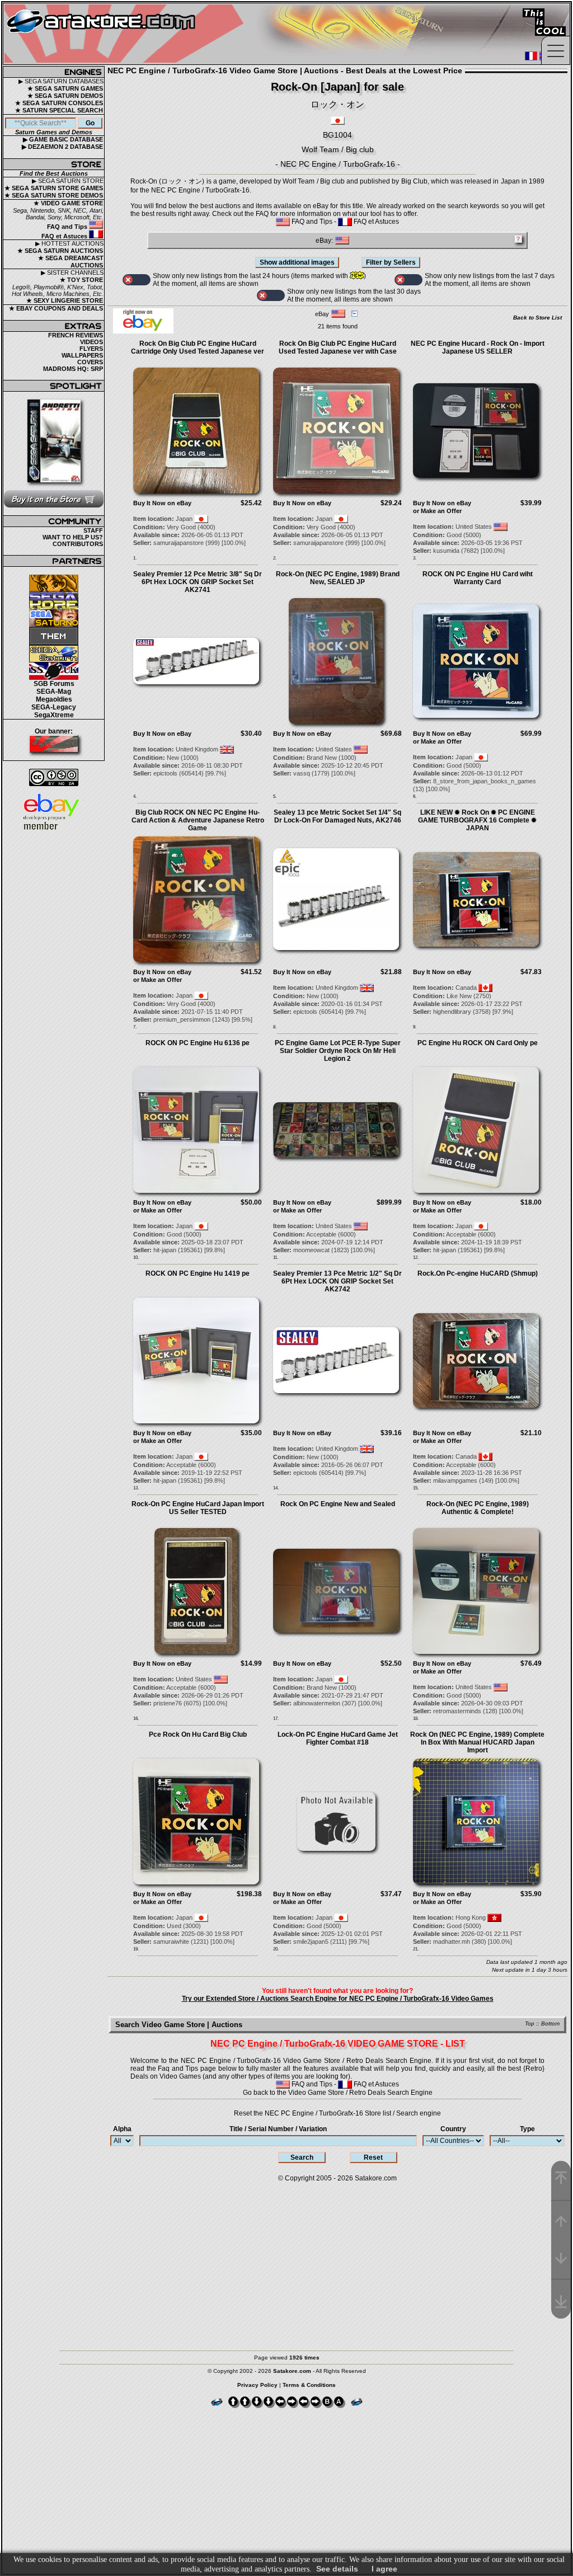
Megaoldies (54, 699)
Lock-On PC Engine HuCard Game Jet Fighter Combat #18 (338, 1738)
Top (530, 2023)
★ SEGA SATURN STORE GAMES (54, 188)
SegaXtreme (54, 715)
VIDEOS (91, 342)
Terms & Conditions (309, 2385)
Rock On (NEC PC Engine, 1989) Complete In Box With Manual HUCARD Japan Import (477, 1742)
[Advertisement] (286, 2261)
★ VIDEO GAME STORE (68, 203)
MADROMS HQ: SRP (73, 369)
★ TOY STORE (81, 280)
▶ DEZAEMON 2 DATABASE (62, 147)
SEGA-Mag (54, 692)
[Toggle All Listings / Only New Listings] (137, 280)
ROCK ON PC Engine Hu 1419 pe (198, 1273)
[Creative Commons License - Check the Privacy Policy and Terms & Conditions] (54, 777)
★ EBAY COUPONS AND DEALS (56, 308)
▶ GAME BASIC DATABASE (63, 139)
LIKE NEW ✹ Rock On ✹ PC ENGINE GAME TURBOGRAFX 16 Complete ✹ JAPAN (477, 820)
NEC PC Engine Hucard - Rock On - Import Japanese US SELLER (478, 347)
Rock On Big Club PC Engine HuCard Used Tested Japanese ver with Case (338, 347)
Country (453, 2129)
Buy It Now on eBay (162, 503)
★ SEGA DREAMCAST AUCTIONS (71, 262)
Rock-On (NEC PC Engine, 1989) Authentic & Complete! (478, 1508)
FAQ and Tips (68, 227)
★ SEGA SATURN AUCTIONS (60, 251)
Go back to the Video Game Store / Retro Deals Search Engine (338, 2093)
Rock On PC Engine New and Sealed (338, 1504)
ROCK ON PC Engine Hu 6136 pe (198, 1043)
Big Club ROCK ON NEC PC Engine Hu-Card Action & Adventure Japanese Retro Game (198, 820)
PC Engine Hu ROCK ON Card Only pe (478, 1043)
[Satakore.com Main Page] (127, 34)
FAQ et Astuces (65, 236)
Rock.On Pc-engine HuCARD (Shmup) (478, 1273)
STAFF (93, 530)
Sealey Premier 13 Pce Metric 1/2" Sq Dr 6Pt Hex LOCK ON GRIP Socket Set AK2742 (337, 1281)
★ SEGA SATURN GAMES (65, 88)
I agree (384, 2569)
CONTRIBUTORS (78, 544)
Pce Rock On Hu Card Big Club (198, 1734)
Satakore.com (376, 2178)
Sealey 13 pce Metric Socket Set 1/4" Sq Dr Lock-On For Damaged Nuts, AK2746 (337, 816)
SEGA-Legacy (54, 707)
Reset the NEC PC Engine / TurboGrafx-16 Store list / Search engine (337, 2113)
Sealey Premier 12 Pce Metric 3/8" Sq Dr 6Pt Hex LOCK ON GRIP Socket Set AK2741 (198, 582)
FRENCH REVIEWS (76, 335)
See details (337, 2569)
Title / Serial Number (278, 2129)
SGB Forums (54, 684)
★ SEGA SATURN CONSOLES (59, 103)
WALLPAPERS (82, 355)
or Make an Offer (437, 511)
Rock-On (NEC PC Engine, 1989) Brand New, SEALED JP (338, 578)
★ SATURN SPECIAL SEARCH (59, 110)
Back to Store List (537, 318)
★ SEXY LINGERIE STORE (65, 300)
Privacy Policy (257, 2385)
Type (527, 2129)
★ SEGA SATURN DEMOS (65, 96)
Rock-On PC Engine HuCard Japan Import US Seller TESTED (198, 1508)
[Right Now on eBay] (143, 331)
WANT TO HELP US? (73, 537)
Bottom (550, 2023)
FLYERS (91, 349)
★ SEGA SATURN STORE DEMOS (54, 195)
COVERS (90, 362)
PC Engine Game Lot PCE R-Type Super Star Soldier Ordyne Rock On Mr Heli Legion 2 (338, 1051)
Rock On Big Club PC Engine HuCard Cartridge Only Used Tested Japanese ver (198, 347)
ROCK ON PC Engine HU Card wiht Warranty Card (478, 578)
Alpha (122, 2129)
